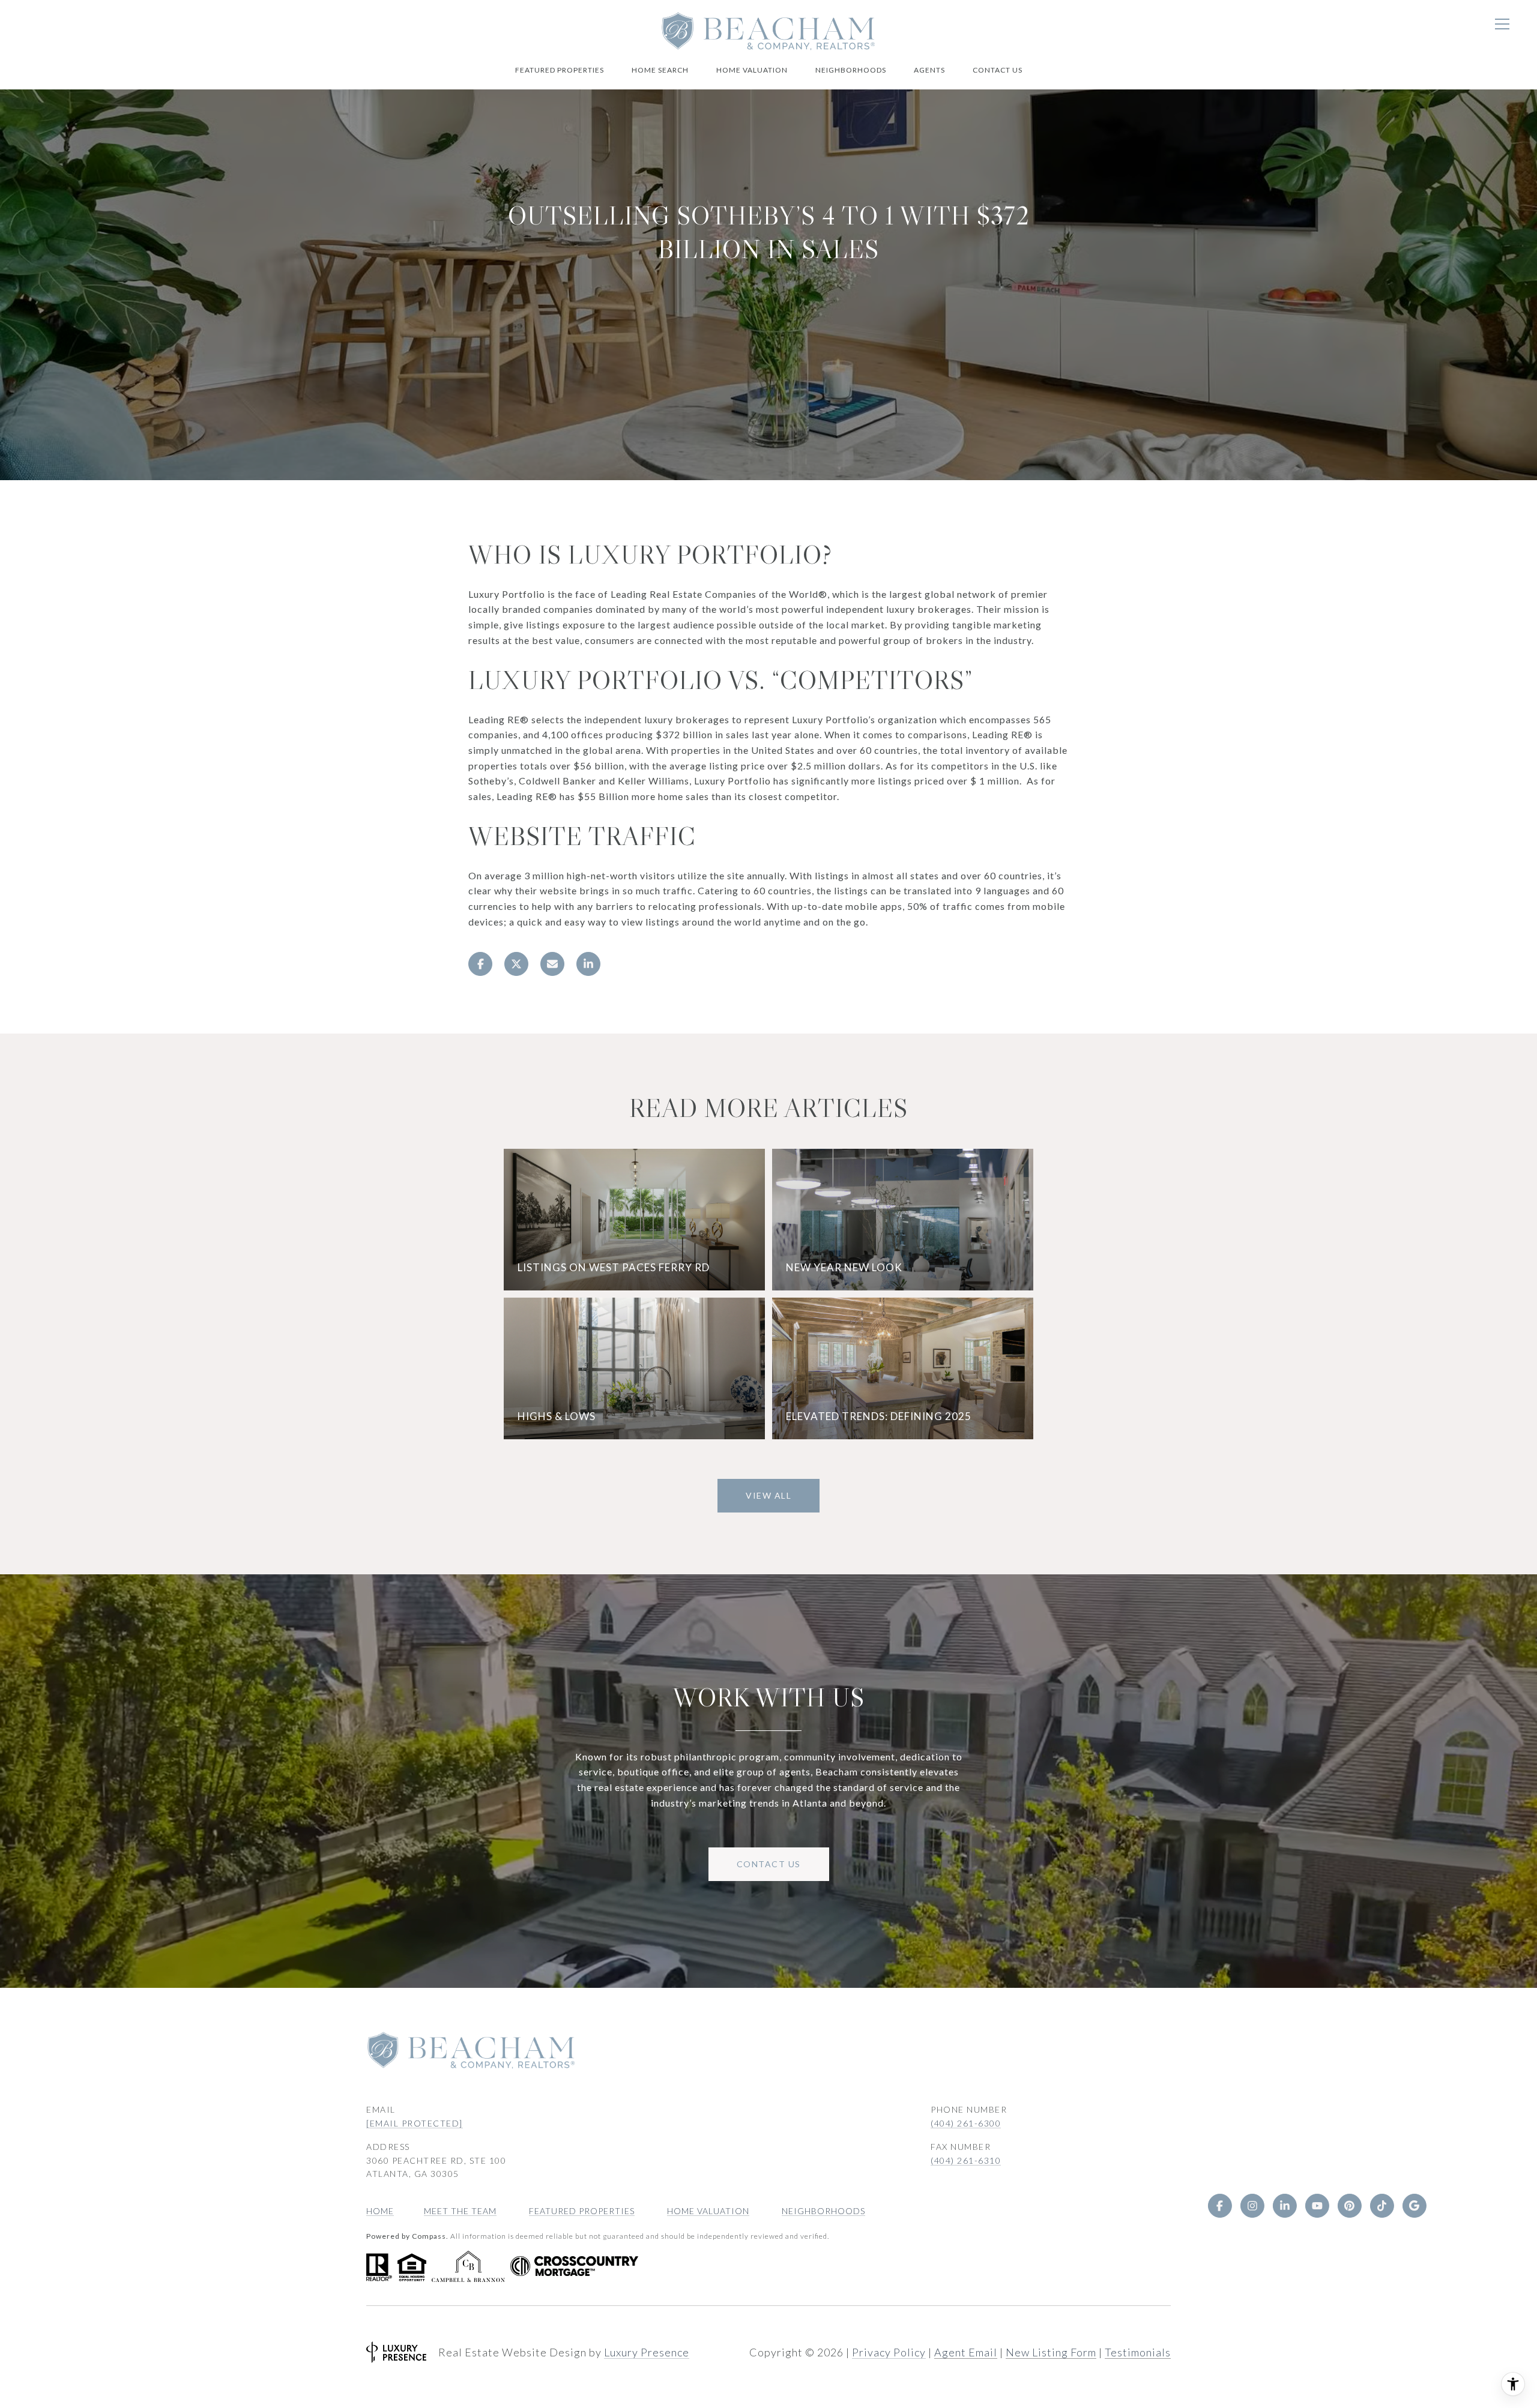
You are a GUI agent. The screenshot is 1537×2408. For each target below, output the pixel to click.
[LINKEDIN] (1285, 2206)
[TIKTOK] (1382, 2206)
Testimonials (1138, 2352)
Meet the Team (460, 2211)
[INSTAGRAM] (1252, 2206)
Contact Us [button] (769, 1864)
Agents (929, 70)
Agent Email (966, 2352)
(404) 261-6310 (966, 2160)
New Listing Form (1051, 2352)
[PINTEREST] (1350, 2206)
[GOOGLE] (1415, 2206)
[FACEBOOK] (1220, 2206)
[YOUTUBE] (1317, 2206)
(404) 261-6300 (966, 2123)
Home (380, 2211)
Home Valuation (752, 70)
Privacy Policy (889, 2352)
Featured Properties (560, 70)
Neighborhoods (851, 70)
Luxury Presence (647, 2352)
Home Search (660, 70)
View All (768, 1495)
